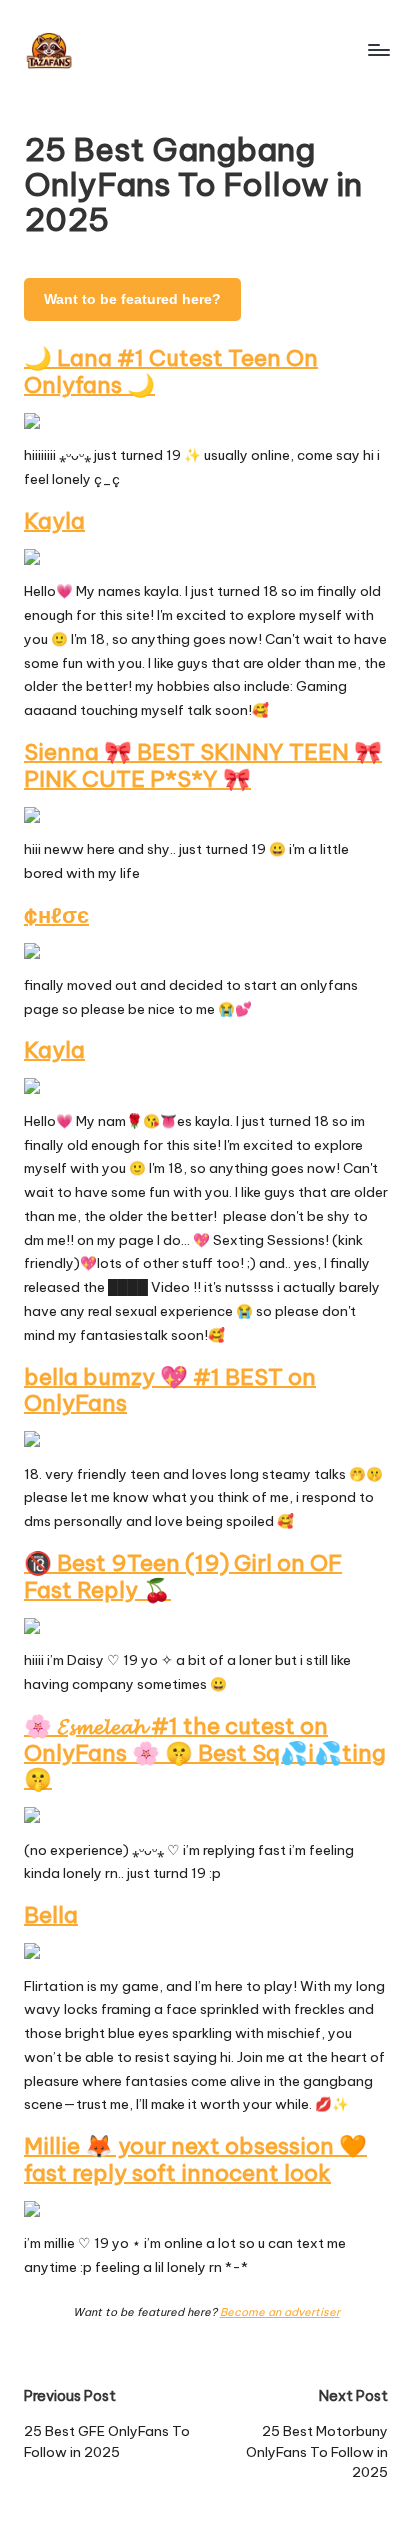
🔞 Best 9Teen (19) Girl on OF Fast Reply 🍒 (183, 1576)
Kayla (54, 521)
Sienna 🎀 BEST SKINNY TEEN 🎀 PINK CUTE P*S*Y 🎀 (203, 765)
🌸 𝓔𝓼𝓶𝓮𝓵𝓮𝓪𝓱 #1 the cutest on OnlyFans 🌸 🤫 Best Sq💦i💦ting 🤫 (205, 1753)
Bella (51, 1915)
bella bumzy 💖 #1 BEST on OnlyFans (170, 1390)
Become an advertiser (280, 2312)
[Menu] (378, 49)
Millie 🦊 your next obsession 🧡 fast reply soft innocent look (195, 2159)
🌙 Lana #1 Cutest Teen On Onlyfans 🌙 (171, 371)
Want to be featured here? (132, 299)
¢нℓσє (56, 915)
